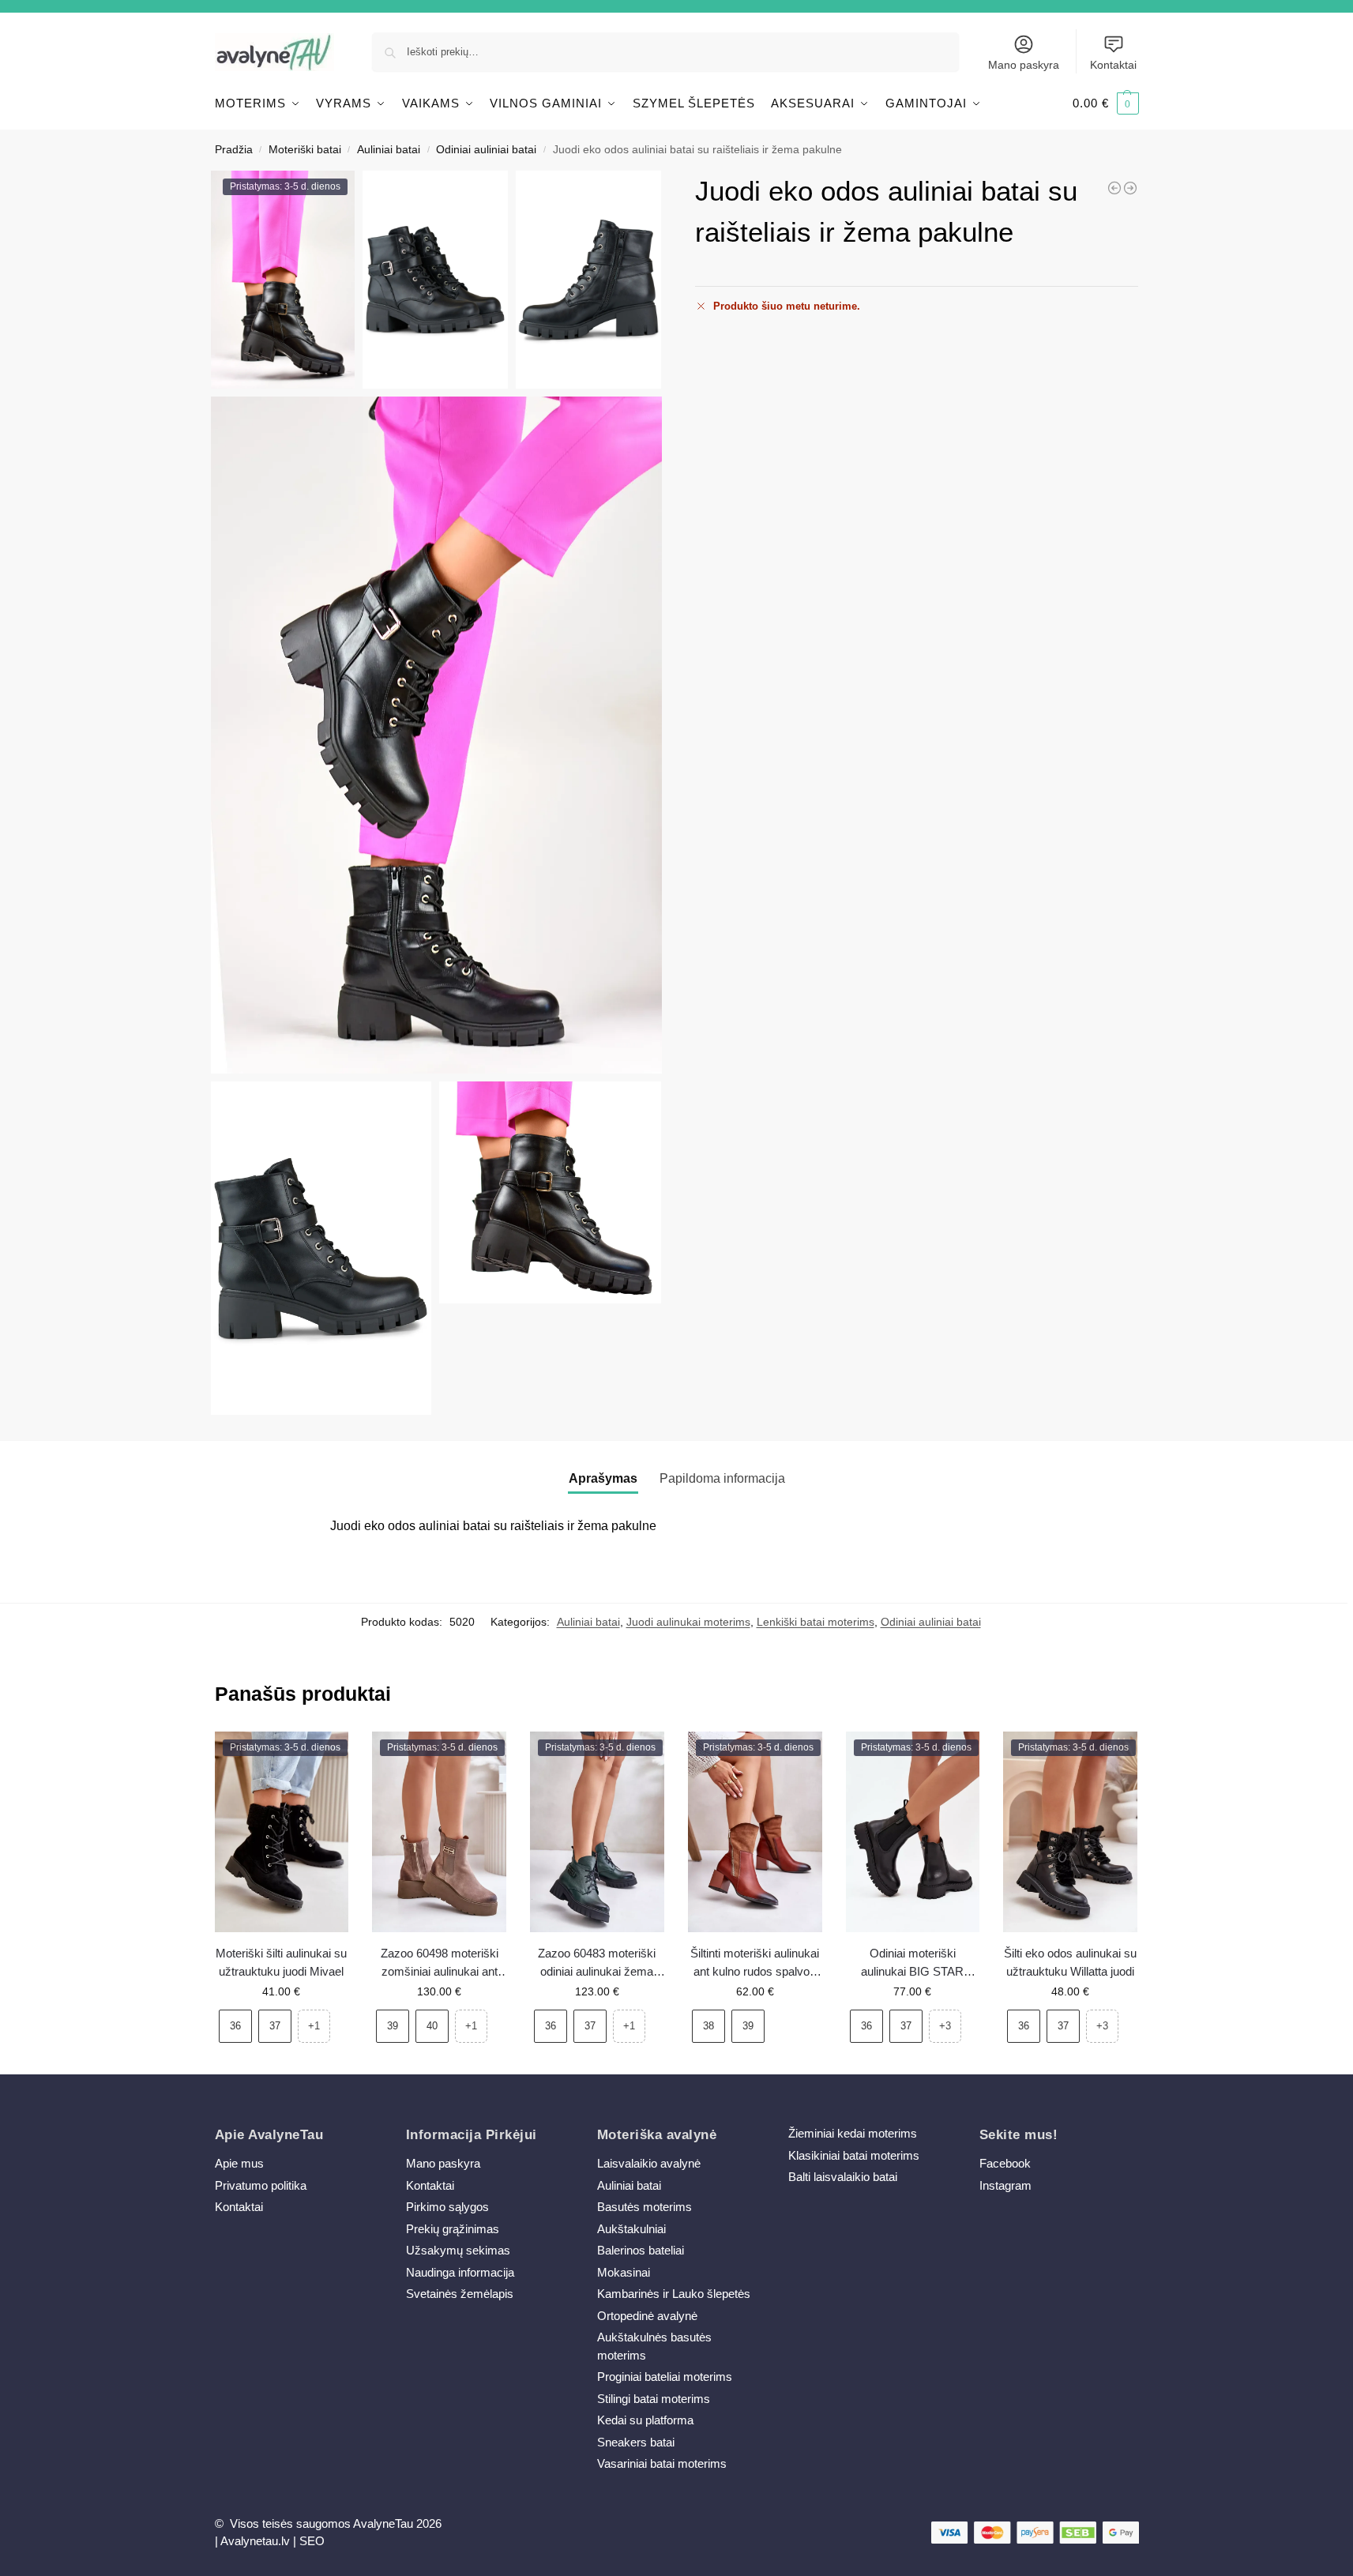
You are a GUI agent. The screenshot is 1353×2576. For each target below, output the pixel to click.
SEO (312, 2541)
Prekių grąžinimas (453, 2229)
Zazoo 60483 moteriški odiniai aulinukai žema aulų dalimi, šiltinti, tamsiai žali (597, 1963)
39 (393, 2026)
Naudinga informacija (460, 2272)
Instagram (1005, 2185)
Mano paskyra (1024, 65)
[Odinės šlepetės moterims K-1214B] (1114, 188)
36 (235, 2026)
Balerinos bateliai (641, 2250)
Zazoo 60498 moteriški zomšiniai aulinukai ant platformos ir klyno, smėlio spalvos (440, 1963)
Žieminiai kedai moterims (853, 2133)
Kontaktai (1113, 65)
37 (275, 2026)
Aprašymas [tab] (603, 1478)
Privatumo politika (261, 2185)
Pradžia (234, 150)
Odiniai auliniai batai (486, 150)
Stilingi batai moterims (654, 2399)
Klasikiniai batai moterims (854, 2155)
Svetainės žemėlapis (460, 2294)
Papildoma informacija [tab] (722, 1478)
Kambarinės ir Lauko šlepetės (674, 2294)
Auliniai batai (389, 150)
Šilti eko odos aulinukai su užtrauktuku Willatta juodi (1070, 1962)
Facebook (1005, 2163)
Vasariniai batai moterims (662, 2463)
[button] (1106, 103)
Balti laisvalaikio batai (843, 2177)
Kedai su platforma (645, 2420)
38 (708, 2026)
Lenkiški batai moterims (816, 1622)
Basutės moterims (645, 2207)
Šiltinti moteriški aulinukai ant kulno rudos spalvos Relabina (755, 1963)
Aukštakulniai (631, 2229)
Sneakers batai (636, 2442)
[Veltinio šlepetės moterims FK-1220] (1130, 188)
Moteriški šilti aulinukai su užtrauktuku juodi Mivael (281, 1962)
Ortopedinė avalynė (647, 2316)
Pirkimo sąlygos (447, 2207)
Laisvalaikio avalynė (649, 2163)
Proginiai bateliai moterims (665, 2377)
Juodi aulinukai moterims (688, 1622)
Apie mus (239, 2163)
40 (432, 2026)
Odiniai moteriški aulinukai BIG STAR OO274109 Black (912, 1963)
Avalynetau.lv (255, 2541)
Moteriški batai (305, 150)
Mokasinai (624, 2272)
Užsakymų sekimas (458, 2250)
